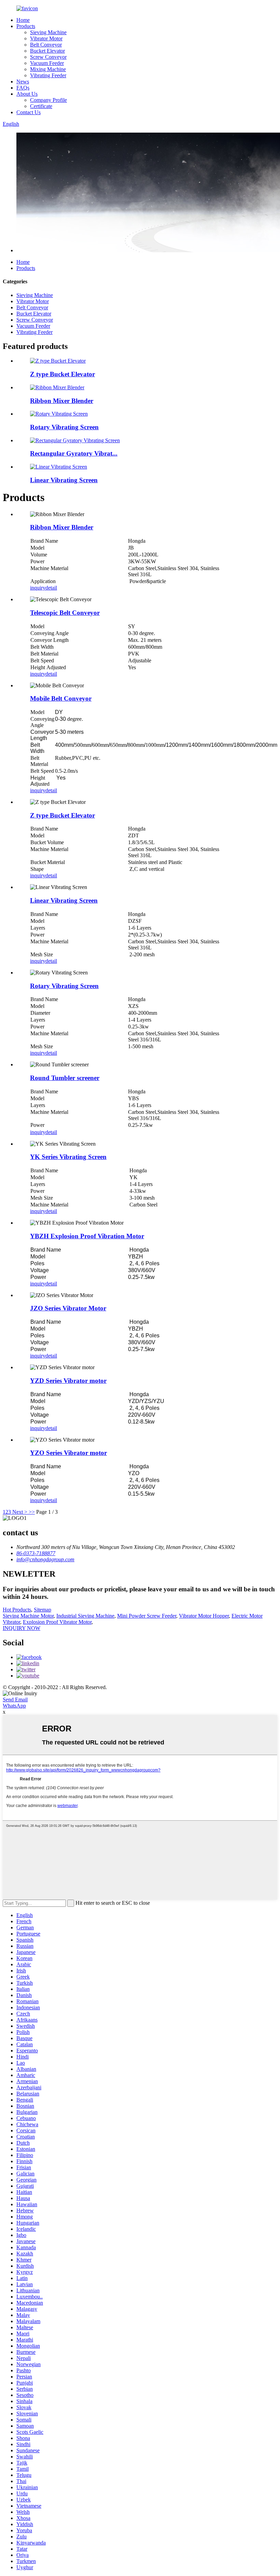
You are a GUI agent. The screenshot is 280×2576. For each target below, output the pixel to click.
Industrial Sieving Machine (85, 1616)
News (23, 82)
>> (32, 1512)
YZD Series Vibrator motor (68, 1381)
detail (51, 588)
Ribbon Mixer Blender (62, 401)
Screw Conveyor (48, 57)
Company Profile (48, 100)
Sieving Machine (48, 32)
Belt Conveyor (46, 45)
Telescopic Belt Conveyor (65, 613)
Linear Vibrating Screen (64, 480)
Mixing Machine (48, 69)
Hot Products (17, 1610)
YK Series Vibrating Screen (68, 1157)
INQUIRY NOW (22, 1628)
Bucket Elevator (47, 51)
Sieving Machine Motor (28, 1616)
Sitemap (43, 1610)
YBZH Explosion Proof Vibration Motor (87, 1236)
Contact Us (29, 112)
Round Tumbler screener (65, 1078)
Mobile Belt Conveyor (61, 698)
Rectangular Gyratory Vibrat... (74, 453)
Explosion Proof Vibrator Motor (57, 1622)
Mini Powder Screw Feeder (147, 1616)
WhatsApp (14, 1706)
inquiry (38, 588)
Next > (20, 1512)
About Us (27, 94)
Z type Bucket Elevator (62, 374)
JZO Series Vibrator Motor (68, 1308)
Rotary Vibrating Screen (64, 427)
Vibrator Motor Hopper (204, 1616)
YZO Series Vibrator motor (68, 1453)
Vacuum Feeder (47, 63)
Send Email (15, 1700)
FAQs (23, 88)
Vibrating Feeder (48, 75)
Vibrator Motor (46, 38)
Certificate (41, 106)
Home (23, 20)
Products (26, 26)
